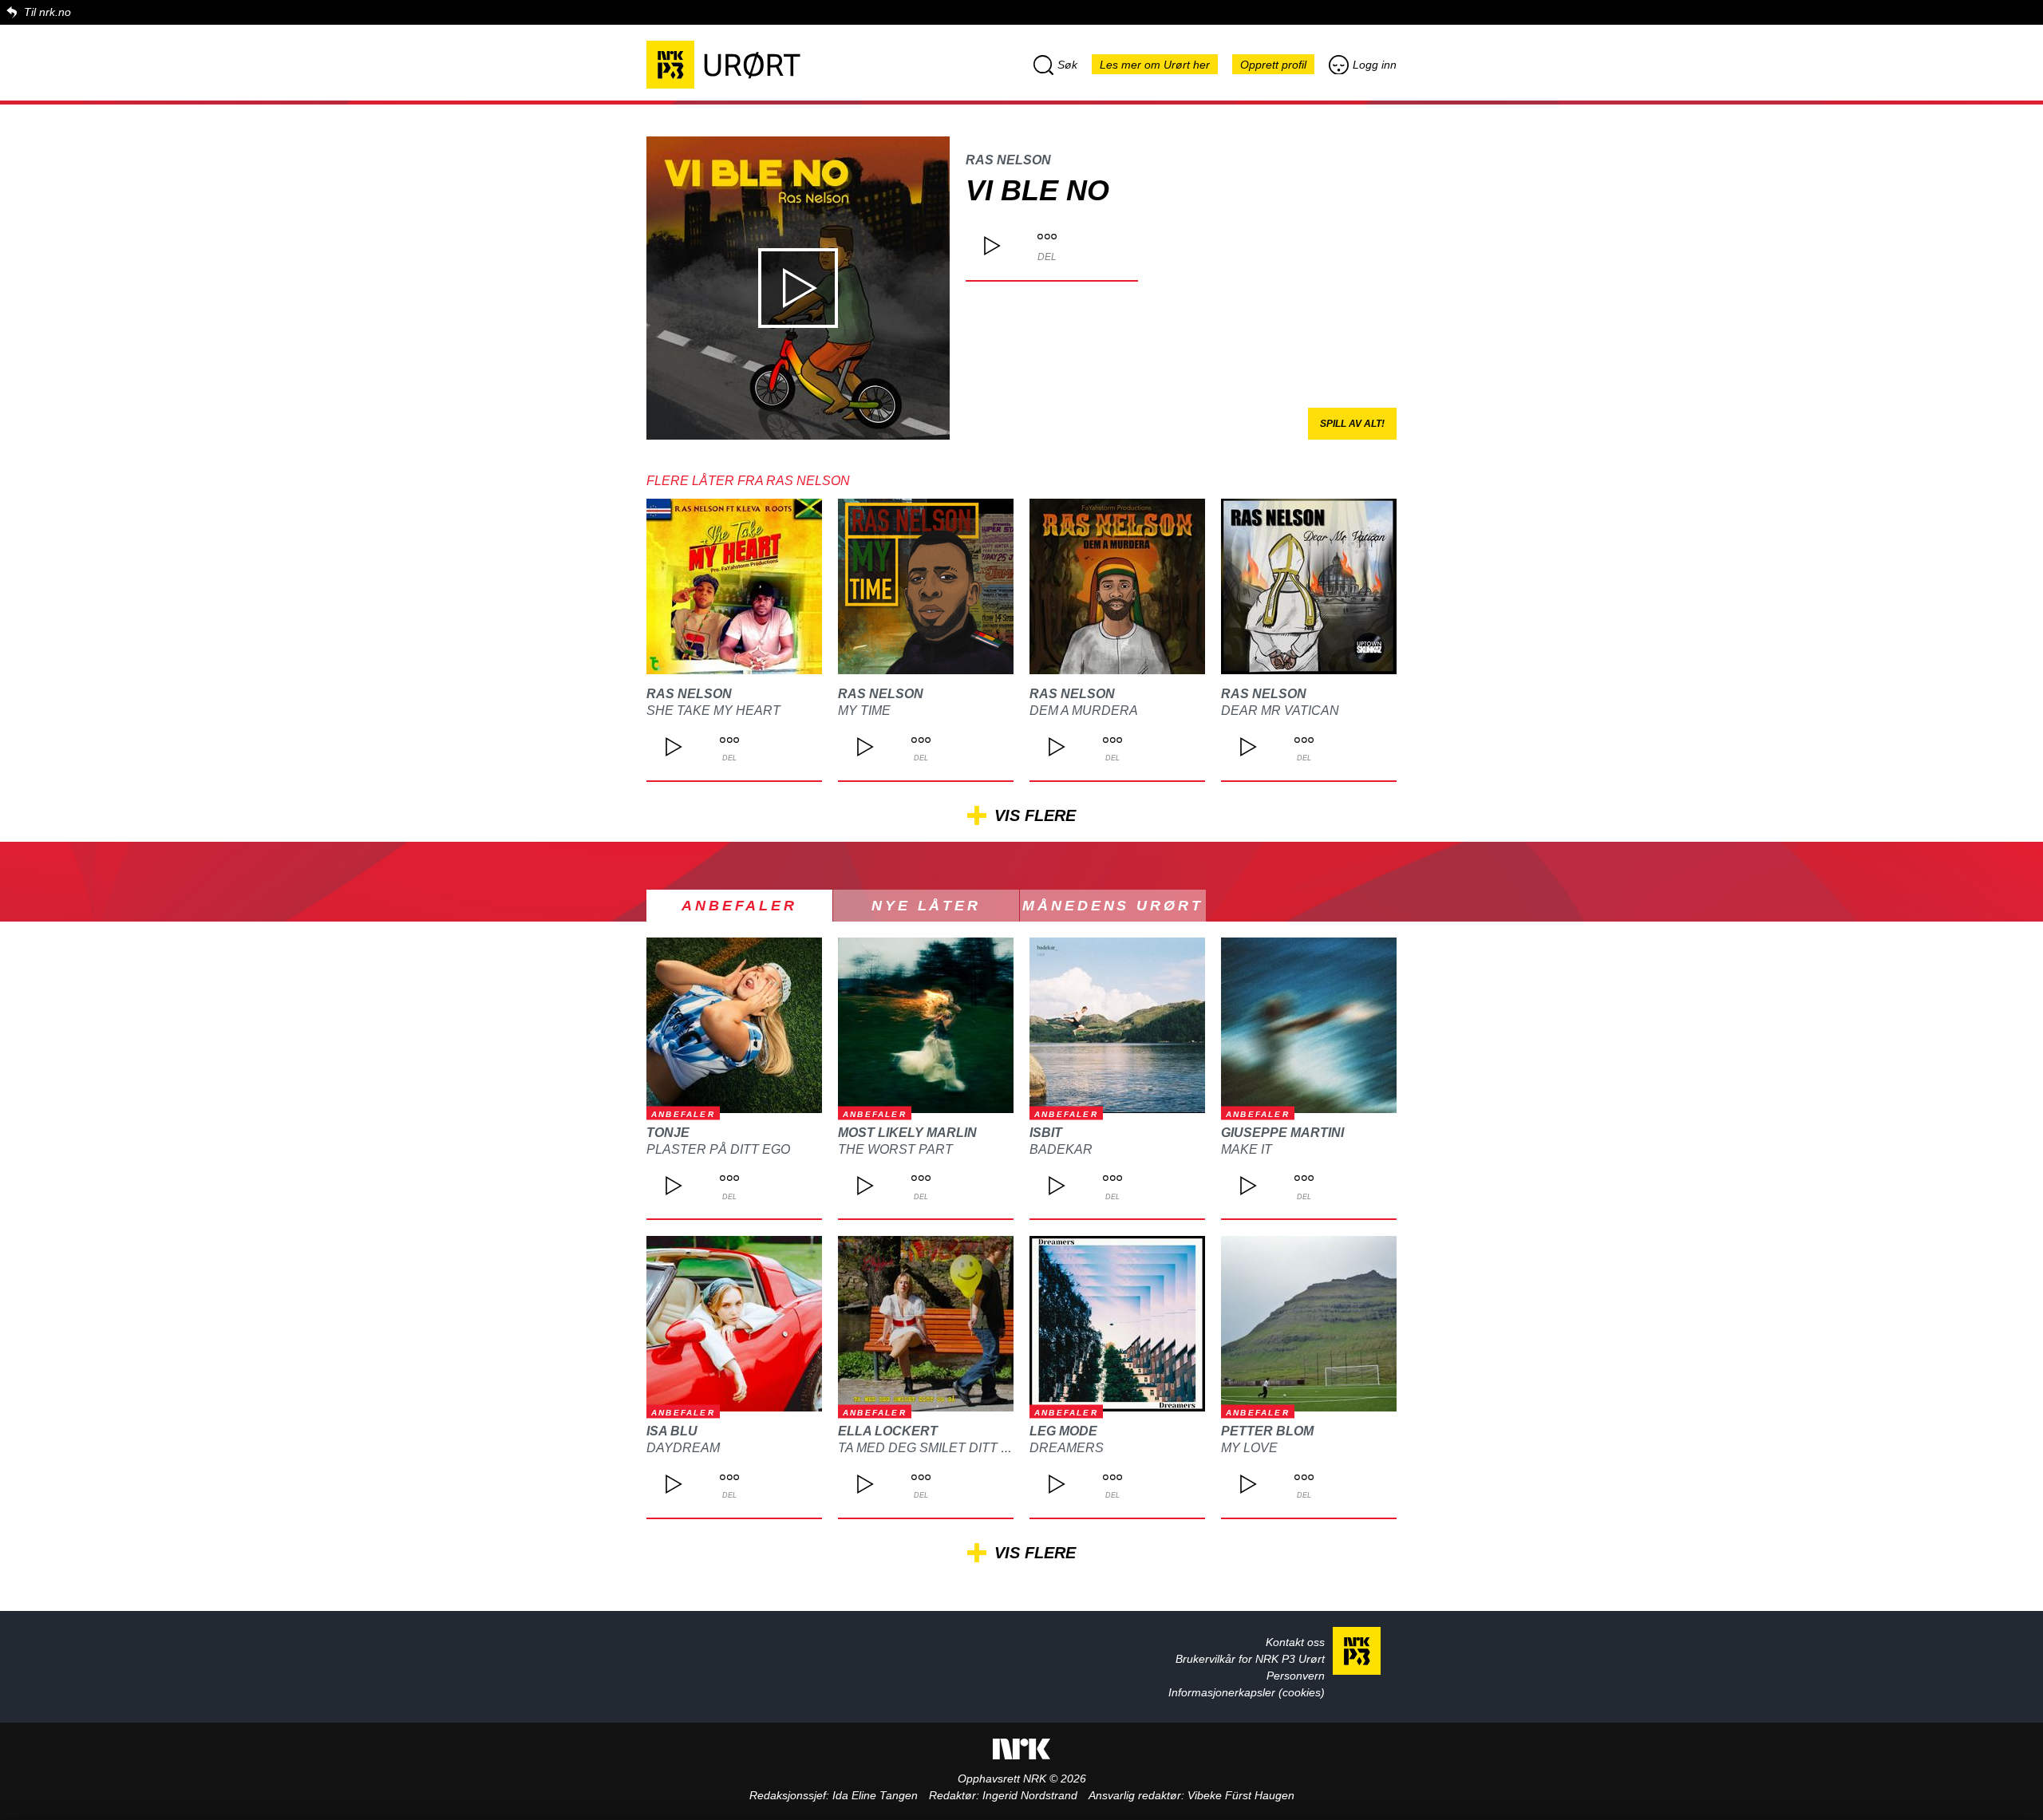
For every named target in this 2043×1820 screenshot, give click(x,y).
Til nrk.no (47, 12)
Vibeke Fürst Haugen (1241, 1795)
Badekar (1061, 1149)
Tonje (668, 1133)
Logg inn (1375, 65)
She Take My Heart (713, 711)
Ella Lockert (888, 1431)
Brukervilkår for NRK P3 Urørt (1250, 1659)
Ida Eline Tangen (875, 1795)
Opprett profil (1273, 65)
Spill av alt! (1352, 424)
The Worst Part (895, 1149)
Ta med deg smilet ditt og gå (940, 1448)
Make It (1247, 1149)
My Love (1249, 1448)
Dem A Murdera (1084, 711)
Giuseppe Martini (1282, 1133)
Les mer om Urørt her (1155, 65)
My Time (864, 711)
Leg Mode (1063, 1431)
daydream (683, 1448)
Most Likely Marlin (907, 1133)
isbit (1046, 1133)
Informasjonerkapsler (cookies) (1247, 1692)
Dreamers (1067, 1448)
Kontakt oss (1295, 1642)
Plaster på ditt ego (718, 1149)
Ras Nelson (1008, 160)
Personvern (1296, 1676)
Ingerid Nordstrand (1030, 1795)
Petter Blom (1267, 1431)
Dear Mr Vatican (1280, 711)
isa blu (672, 1431)
